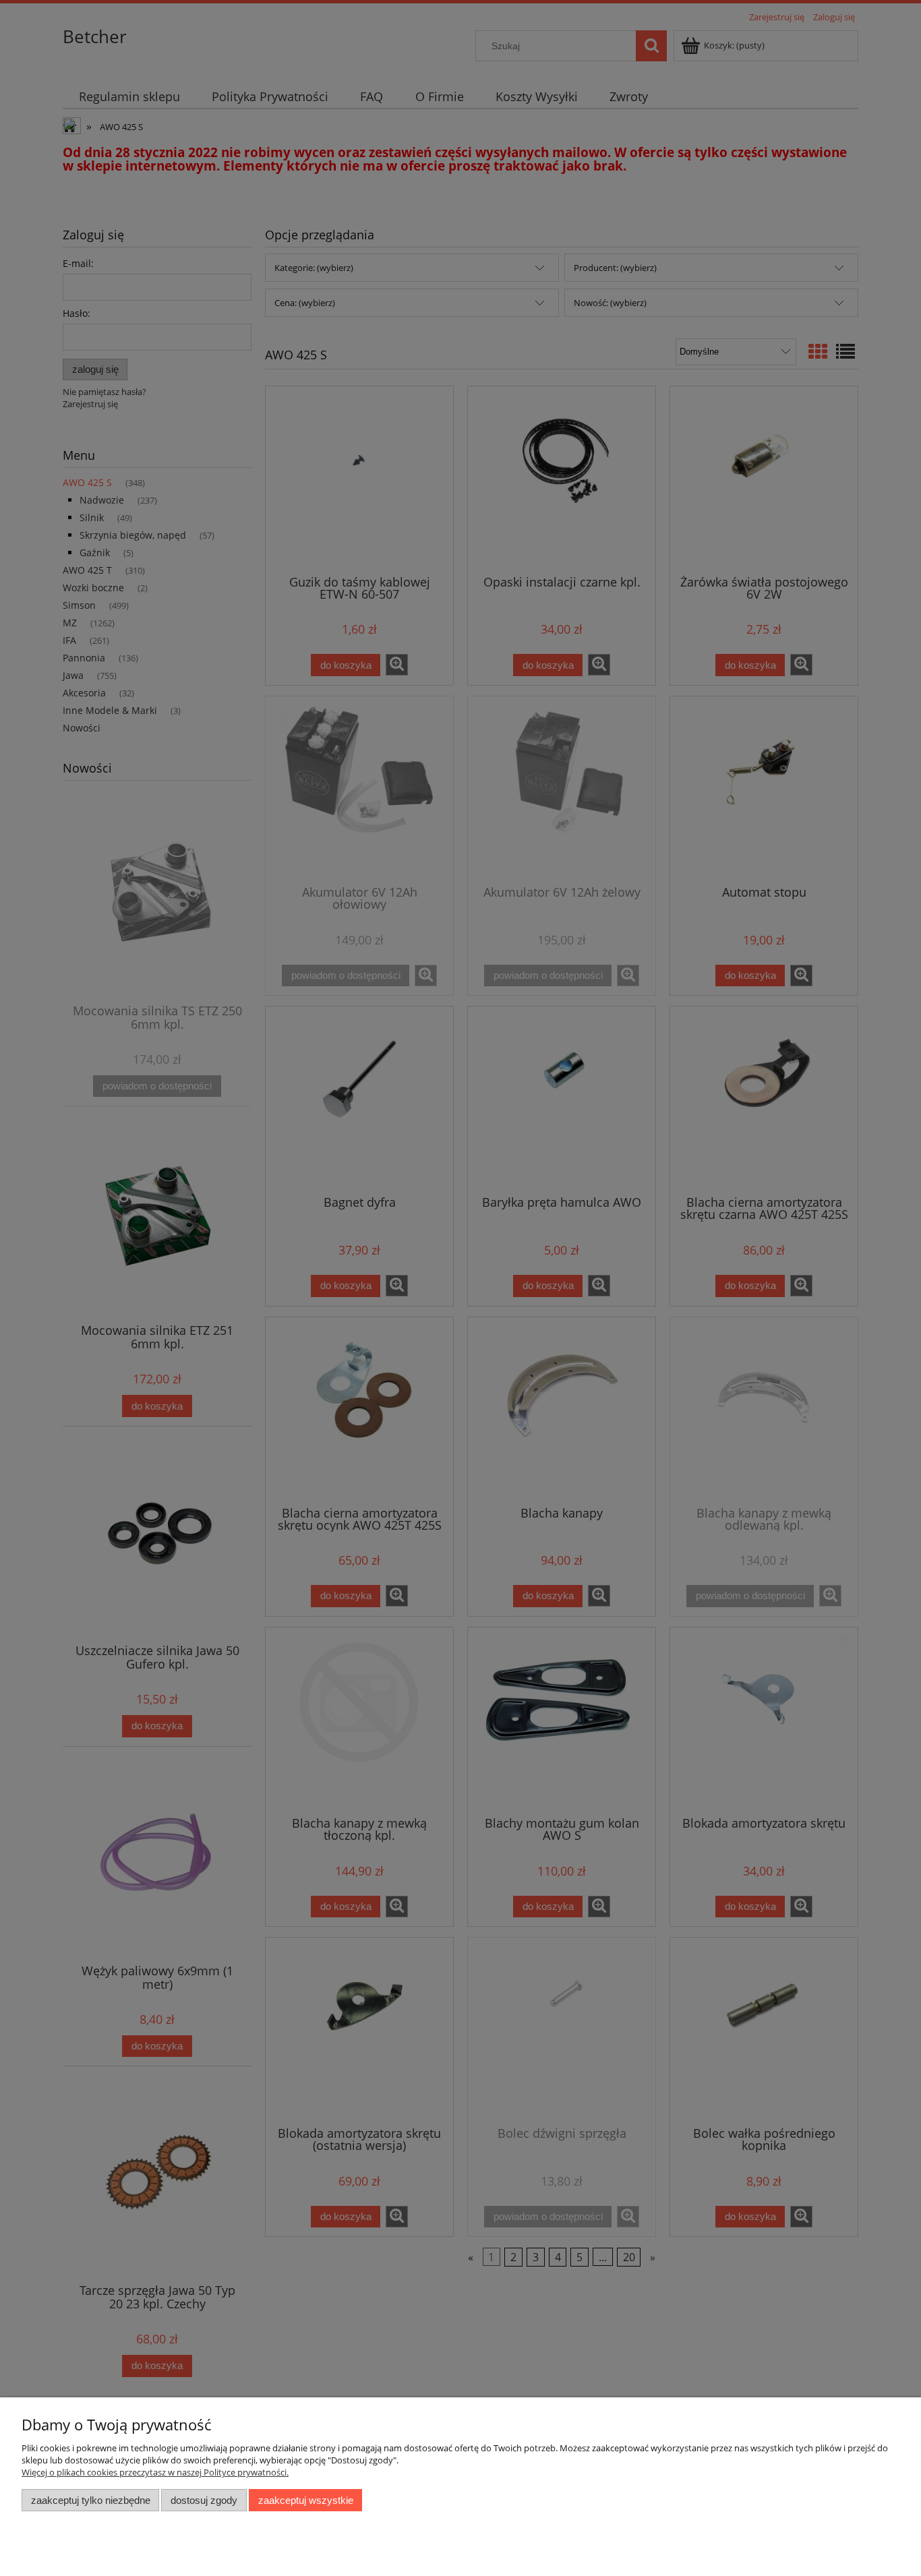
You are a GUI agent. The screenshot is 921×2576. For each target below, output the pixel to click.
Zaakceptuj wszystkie (306, 2500)
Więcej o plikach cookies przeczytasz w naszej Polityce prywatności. (155, 2472)
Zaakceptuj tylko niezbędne (91, 2500)
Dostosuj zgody (204, 2500)
